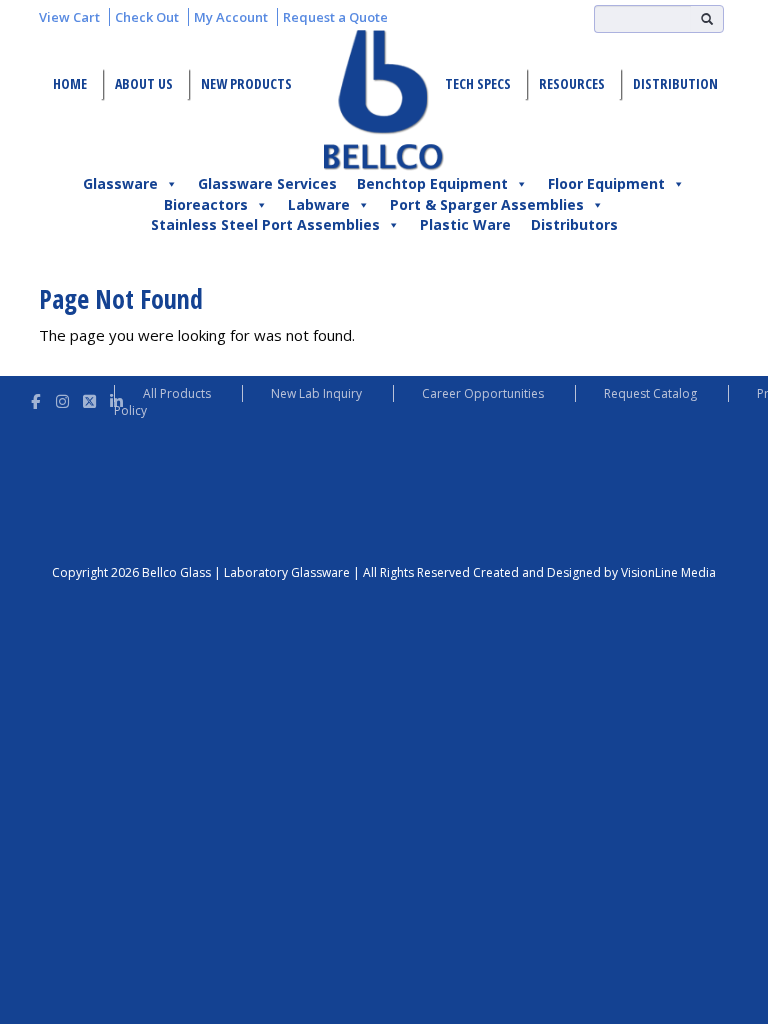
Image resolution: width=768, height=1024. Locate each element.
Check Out (147, 17)
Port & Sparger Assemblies (487, 204)
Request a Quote (335, 17)
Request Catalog (650, 393)
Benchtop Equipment (432, 183)
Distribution (675, 83)
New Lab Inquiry (316, 393)
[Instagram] (62, 398)
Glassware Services (267, 183)
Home (70, 83)
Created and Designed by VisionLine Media (594, 572)
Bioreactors (206, 204)
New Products (246, 83)
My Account (231, 17)
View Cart (69, 17)
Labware (319, 204)
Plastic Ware (465, 224)
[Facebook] (35, 398)
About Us (144, 83)
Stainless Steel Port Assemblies (265, 224)
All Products (177, 393)
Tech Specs (478, 83)
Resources (572, 83)
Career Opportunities (483, 393)
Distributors (574, 224)
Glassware (120, 183)
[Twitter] (89, 398)
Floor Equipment (606, 183)
